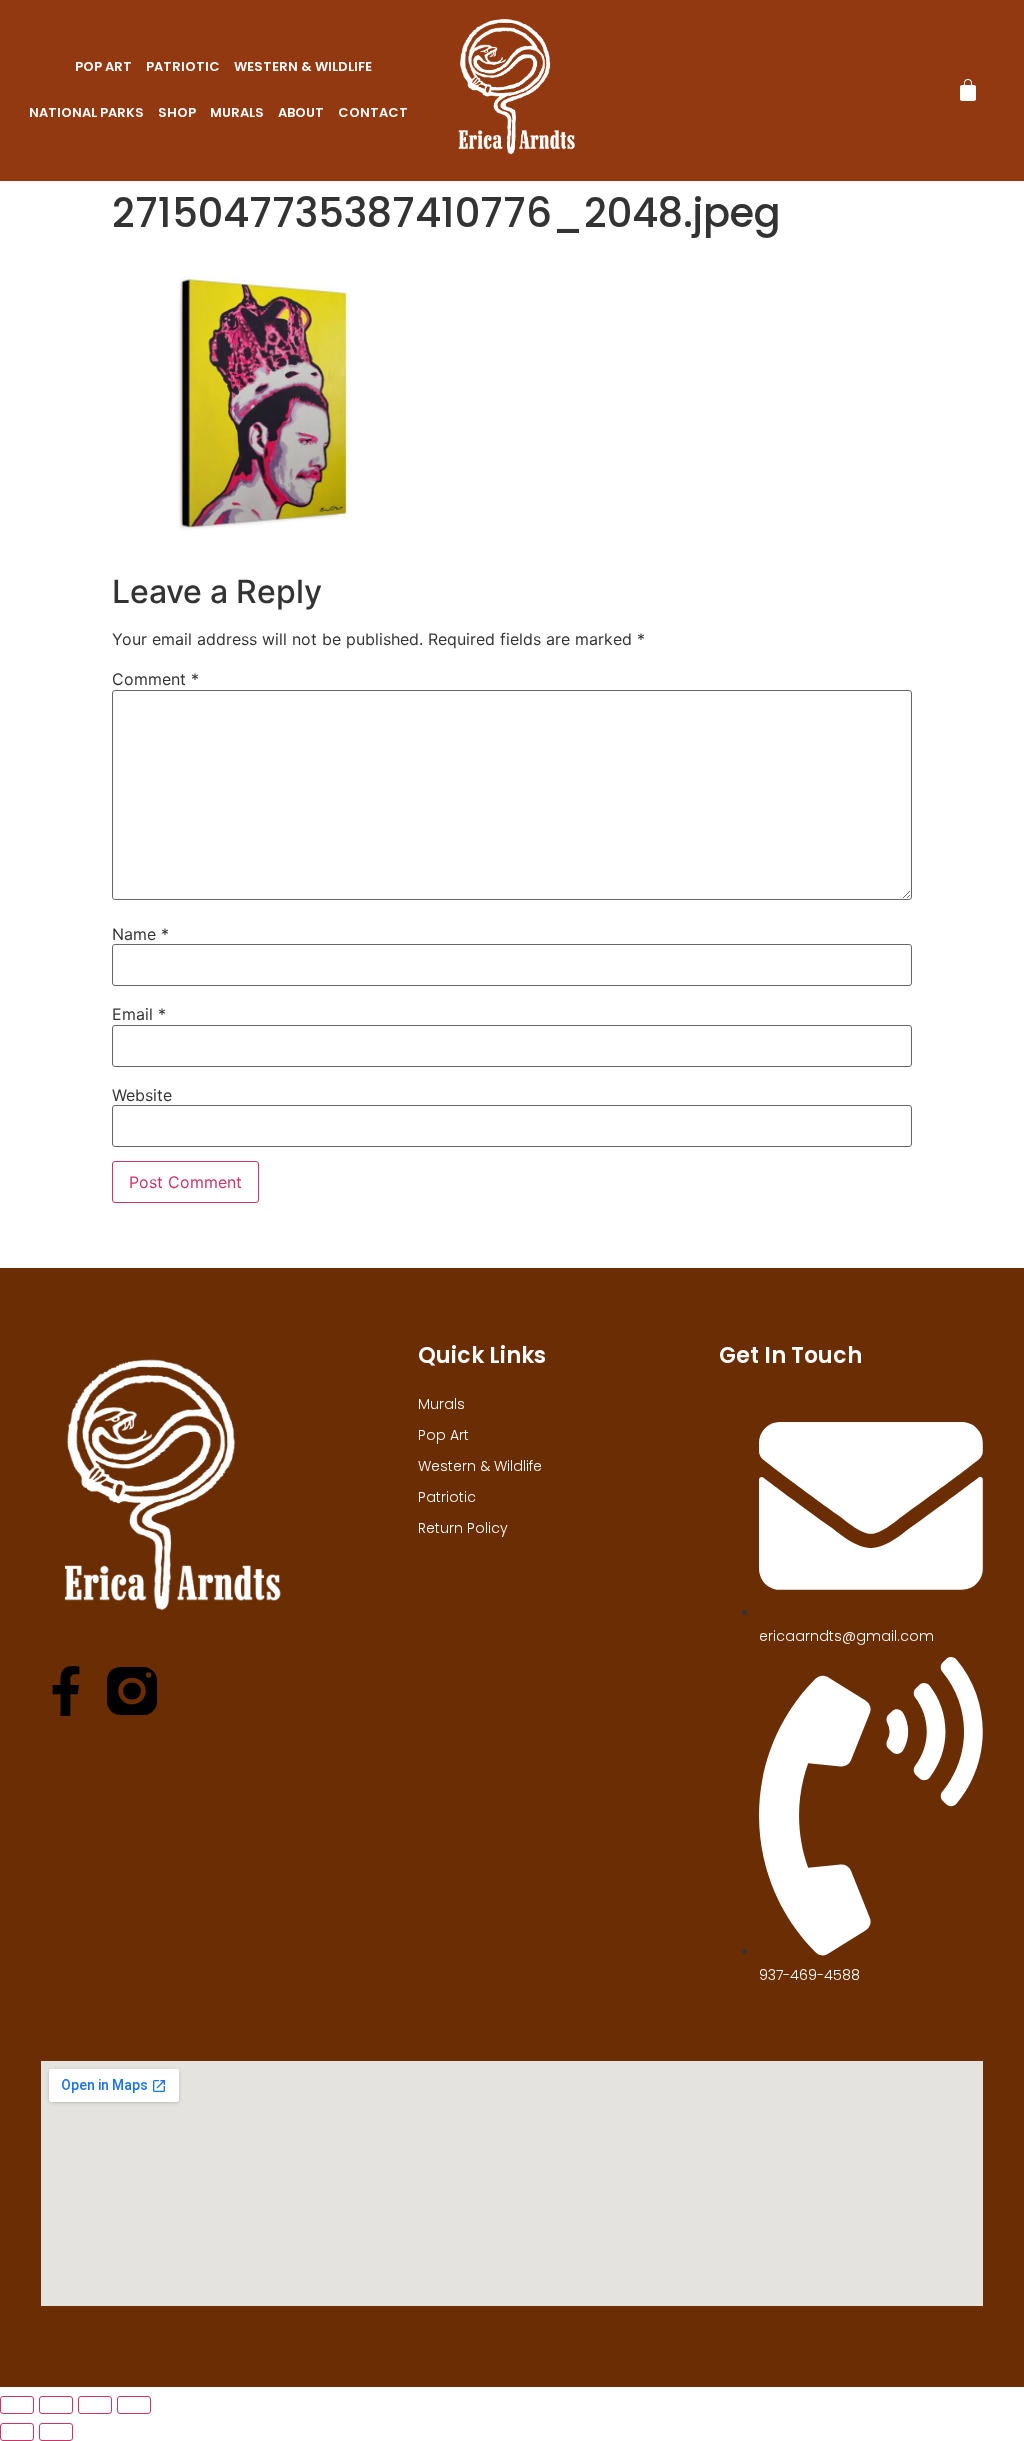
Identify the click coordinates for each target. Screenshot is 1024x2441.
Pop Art (103, 66)
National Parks (86, 112)
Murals (237, 112)
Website (142, 1095)
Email (139, 1014)
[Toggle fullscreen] (56, 2405)
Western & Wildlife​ (303, 66)
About (301, 112)
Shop (177, 112)
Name (140, 934)
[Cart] (968, 90)
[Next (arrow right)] (56, 2432)
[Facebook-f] (66, 1691)
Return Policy (463, 1528)
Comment (155, 679)
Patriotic (183, 66)
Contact (373, 112)
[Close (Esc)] (134, 2405)
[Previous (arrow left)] (17, 2432)
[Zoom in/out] (17, 2405)
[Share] (95, 2405)
